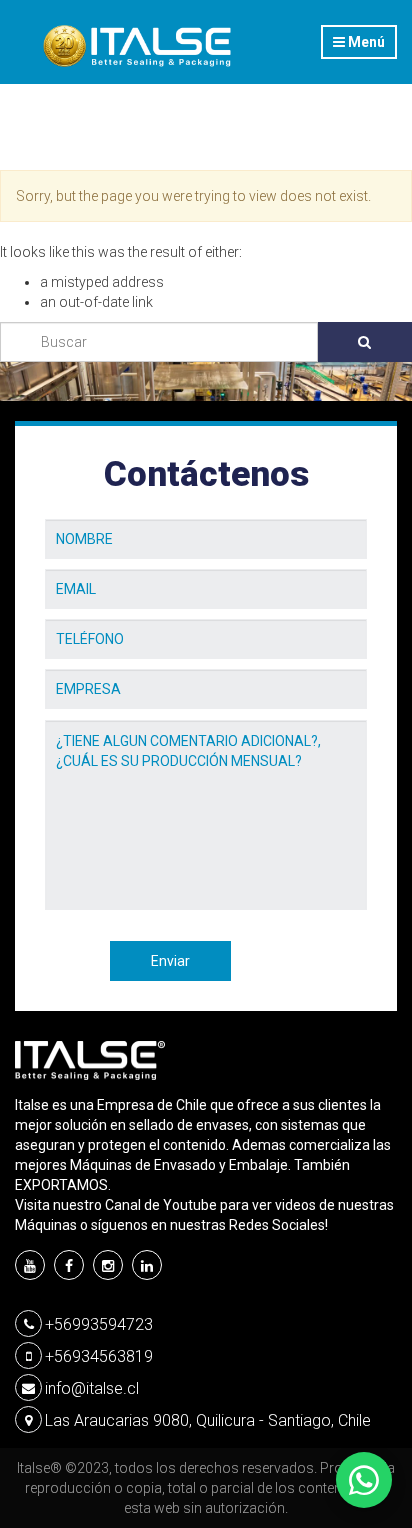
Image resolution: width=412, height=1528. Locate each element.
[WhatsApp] (364, 1480)
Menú (365, 42)
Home (35, 142)
